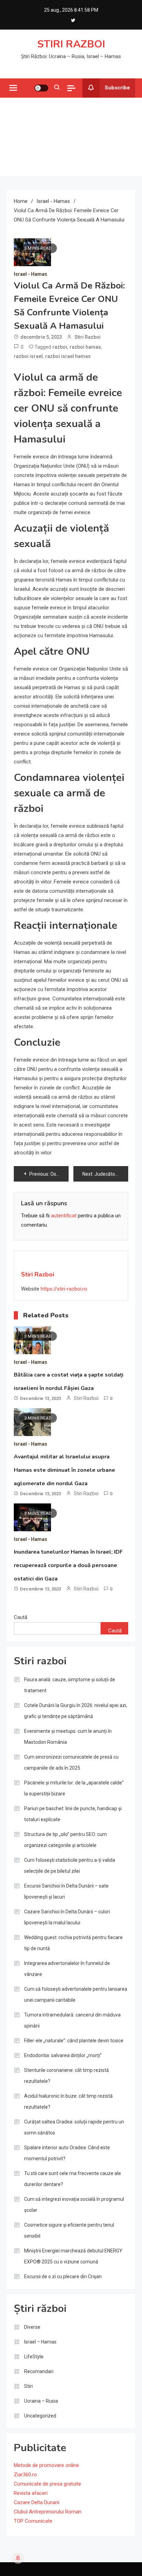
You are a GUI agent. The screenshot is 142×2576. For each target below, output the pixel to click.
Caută (21, 1617)
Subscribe (117, 88)
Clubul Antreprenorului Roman (48, 2512)
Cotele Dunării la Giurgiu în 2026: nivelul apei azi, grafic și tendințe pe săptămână (76, 1711)
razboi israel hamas (68, 356)
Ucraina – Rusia (41, 2401)
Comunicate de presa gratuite (47, 2484)
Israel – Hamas (40, 2342)
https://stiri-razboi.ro (64, 1289)
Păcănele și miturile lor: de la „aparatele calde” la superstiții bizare (74, 1788)
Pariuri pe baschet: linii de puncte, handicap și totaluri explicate (73, 1814)
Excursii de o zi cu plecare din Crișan (63, 2276)
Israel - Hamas (31, 274)
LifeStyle (34, 2357)
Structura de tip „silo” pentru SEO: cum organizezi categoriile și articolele (65, 1840)
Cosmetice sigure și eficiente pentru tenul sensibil (69, 2230)
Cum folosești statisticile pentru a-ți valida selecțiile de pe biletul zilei (70, 1866)
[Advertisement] (71, 137)
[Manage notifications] (18, 2558)
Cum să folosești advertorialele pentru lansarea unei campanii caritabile (76, 1995)
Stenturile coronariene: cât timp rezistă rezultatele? (67, 2076)
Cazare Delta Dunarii (37, 2502)
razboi (60, 347)
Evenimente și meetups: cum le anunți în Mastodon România (68, 1737)
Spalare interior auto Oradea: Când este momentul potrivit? (67, 2153)
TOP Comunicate (33, 2521)
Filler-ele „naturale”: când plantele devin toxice (74, 2041)
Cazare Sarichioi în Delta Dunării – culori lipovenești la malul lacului (67, 1917)
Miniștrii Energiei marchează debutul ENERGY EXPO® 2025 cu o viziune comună (73, 2256)
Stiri (28, 2386)
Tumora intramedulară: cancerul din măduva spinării (72, 2020)
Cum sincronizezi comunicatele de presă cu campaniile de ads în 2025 (71, 1762)
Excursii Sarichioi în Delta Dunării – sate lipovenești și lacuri (66, 1891)
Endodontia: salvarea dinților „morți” (63, 2055)
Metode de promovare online (46, 2465)
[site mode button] (41, 88)
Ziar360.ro (25, 2475)
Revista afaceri (31, 2493)
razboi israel (28, 356)
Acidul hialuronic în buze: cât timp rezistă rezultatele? (68, 2101)
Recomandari (39, 2371)
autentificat (64, 1216)
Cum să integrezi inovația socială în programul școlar (74, 2205)
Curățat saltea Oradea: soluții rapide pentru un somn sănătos (74, 2127)
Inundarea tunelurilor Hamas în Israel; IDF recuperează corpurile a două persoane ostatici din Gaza (68, 1565)
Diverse (32, 2327)
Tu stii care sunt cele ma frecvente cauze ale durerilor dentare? (73, 2179)
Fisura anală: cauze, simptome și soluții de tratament (70, 1685)
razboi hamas (85, 347)
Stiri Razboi (88, 337)
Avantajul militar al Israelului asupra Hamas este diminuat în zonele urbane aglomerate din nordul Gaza (64, 1470)
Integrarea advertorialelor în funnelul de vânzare (67, 1969)
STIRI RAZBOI (71, 44)
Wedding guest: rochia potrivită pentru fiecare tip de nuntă (73, 1943)
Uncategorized (40, 2416)
